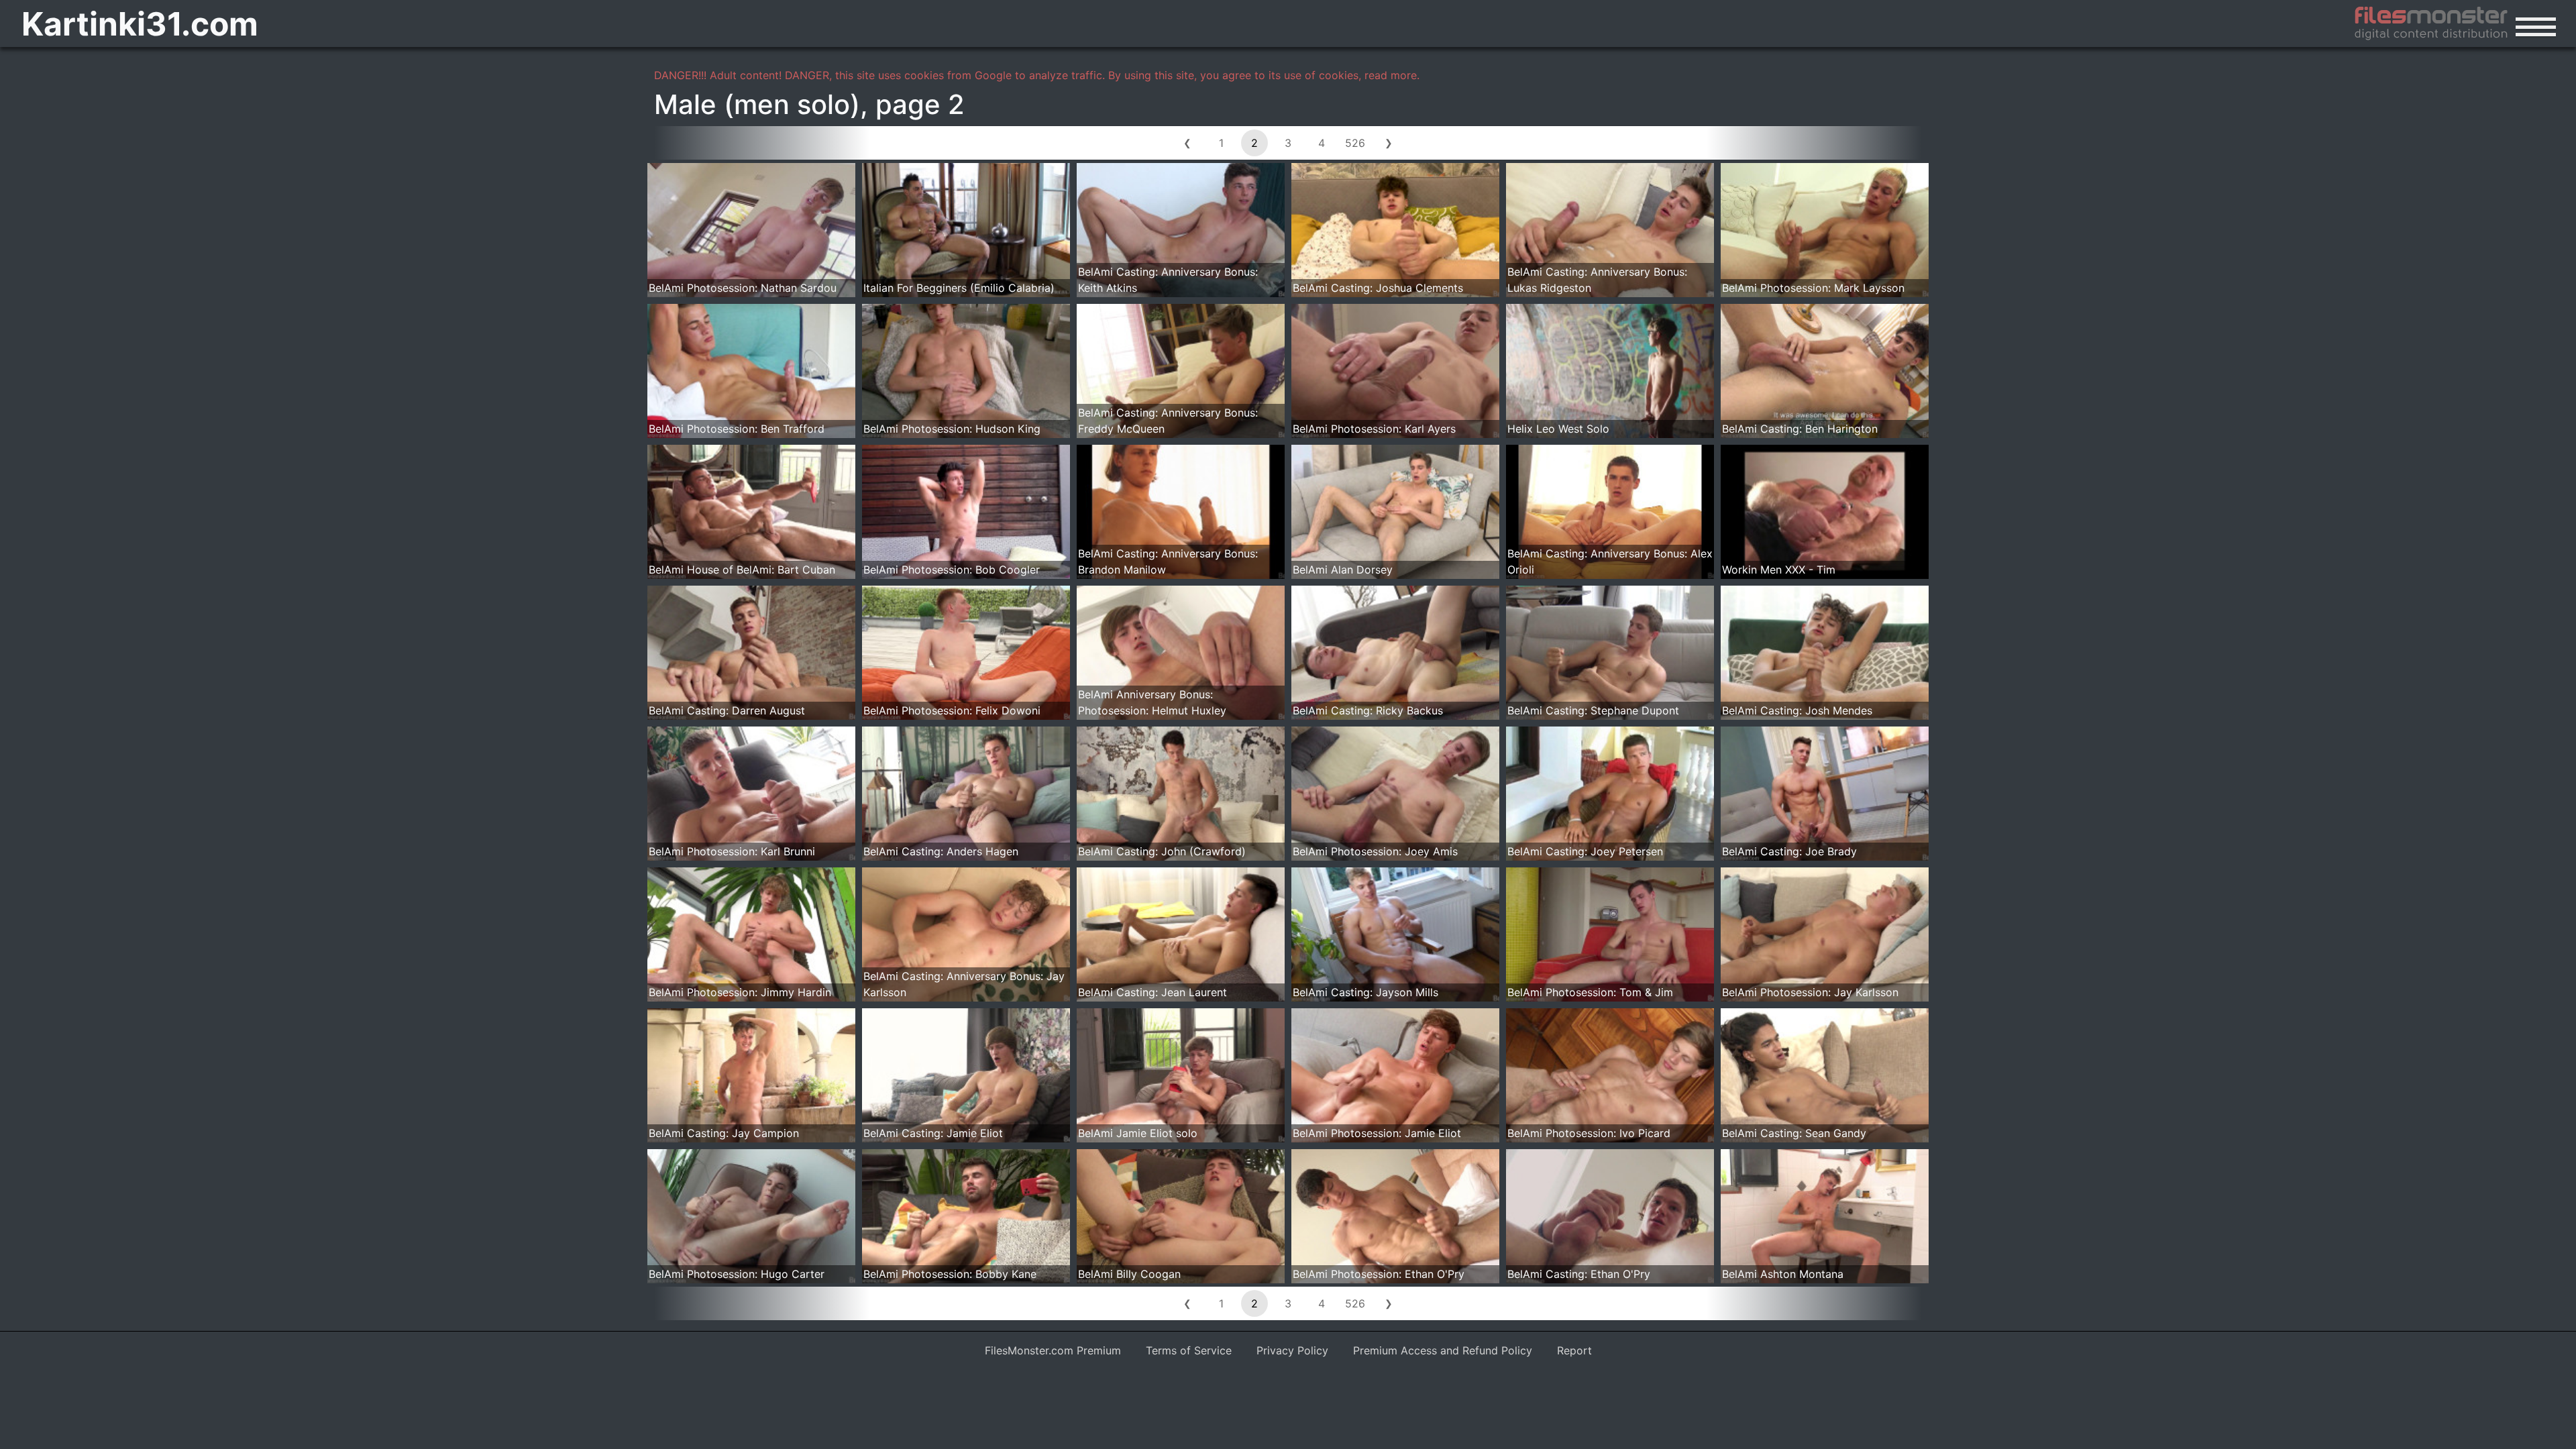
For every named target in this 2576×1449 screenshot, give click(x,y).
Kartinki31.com (140, 24)
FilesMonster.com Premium (1053, 1350)
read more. (1392, 75)
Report (1574, 1350)
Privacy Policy (1292, 1350)
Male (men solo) (757, 104)
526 (1355, 143)
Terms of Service (1189, 1350)
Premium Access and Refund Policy (1443, 1350)
